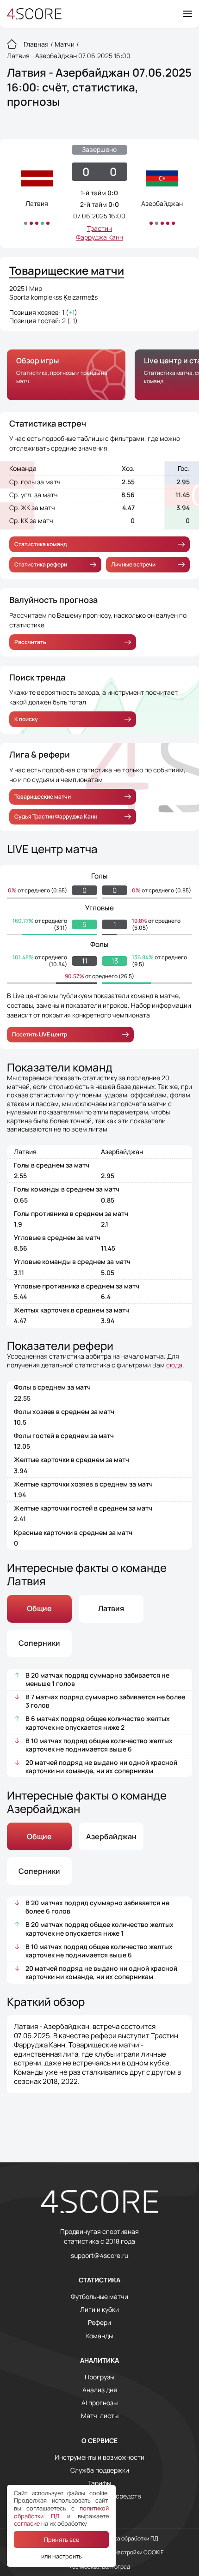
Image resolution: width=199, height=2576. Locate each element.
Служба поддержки (100, 2470)
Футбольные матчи (99, 2297)
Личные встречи (133, 564)
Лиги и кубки (99, 2310)
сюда (174, 1365)
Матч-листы (100, 2416)
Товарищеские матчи (43, 797)
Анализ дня (100, 2390)
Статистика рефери (41, 564)
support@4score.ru (99, 2256)
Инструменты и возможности (99, 2457)
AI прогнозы (99, 2403)
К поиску (26, 719)
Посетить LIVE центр (40, 1034)
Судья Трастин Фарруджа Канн (56, 816)
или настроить (62, 2556)
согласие (27, 2523)
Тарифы (99, 2483)
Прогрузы (99, 2377)
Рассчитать (30, 642)
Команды (99, 2336)
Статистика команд (40, 544)
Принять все (62, 2540)
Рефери (99, 2323)
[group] (66, 375)
